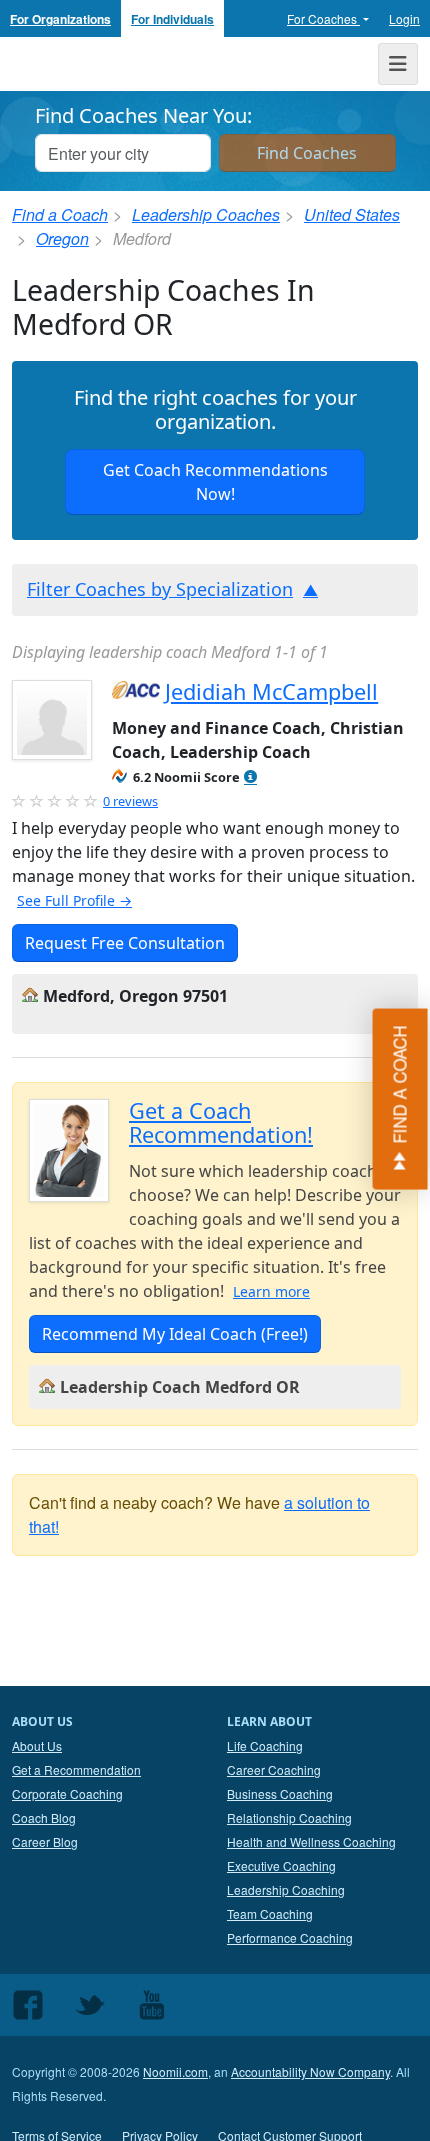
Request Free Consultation (125, 943)
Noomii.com (175, 2071)
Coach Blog (44, 1817)
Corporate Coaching (67, 1793)
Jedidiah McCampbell (271, 691)
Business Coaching (280, 1793)
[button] (250, 777)
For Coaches (323, 18)
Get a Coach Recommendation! (221, 1122)
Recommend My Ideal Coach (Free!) (175, 1334)
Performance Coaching (290, 1937)
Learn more (271, 1291)
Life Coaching (265, 1745)
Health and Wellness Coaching (311, 1841)
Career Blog (45, 1841)
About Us (37, 1745)
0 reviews (130, 801)
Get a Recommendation (76, 1769)
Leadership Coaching (286, 1889)
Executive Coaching (281, 1865)
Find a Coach (60, 214)
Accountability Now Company (310, 2071)
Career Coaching (274, 1769)
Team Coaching (270, 1913)
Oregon (62, 238)
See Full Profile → (74, 900)
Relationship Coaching (289, 1817)
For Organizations (60, 19)
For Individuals (172, 19)
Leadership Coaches (206, 214)
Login (404, 18)
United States (352, 214)
